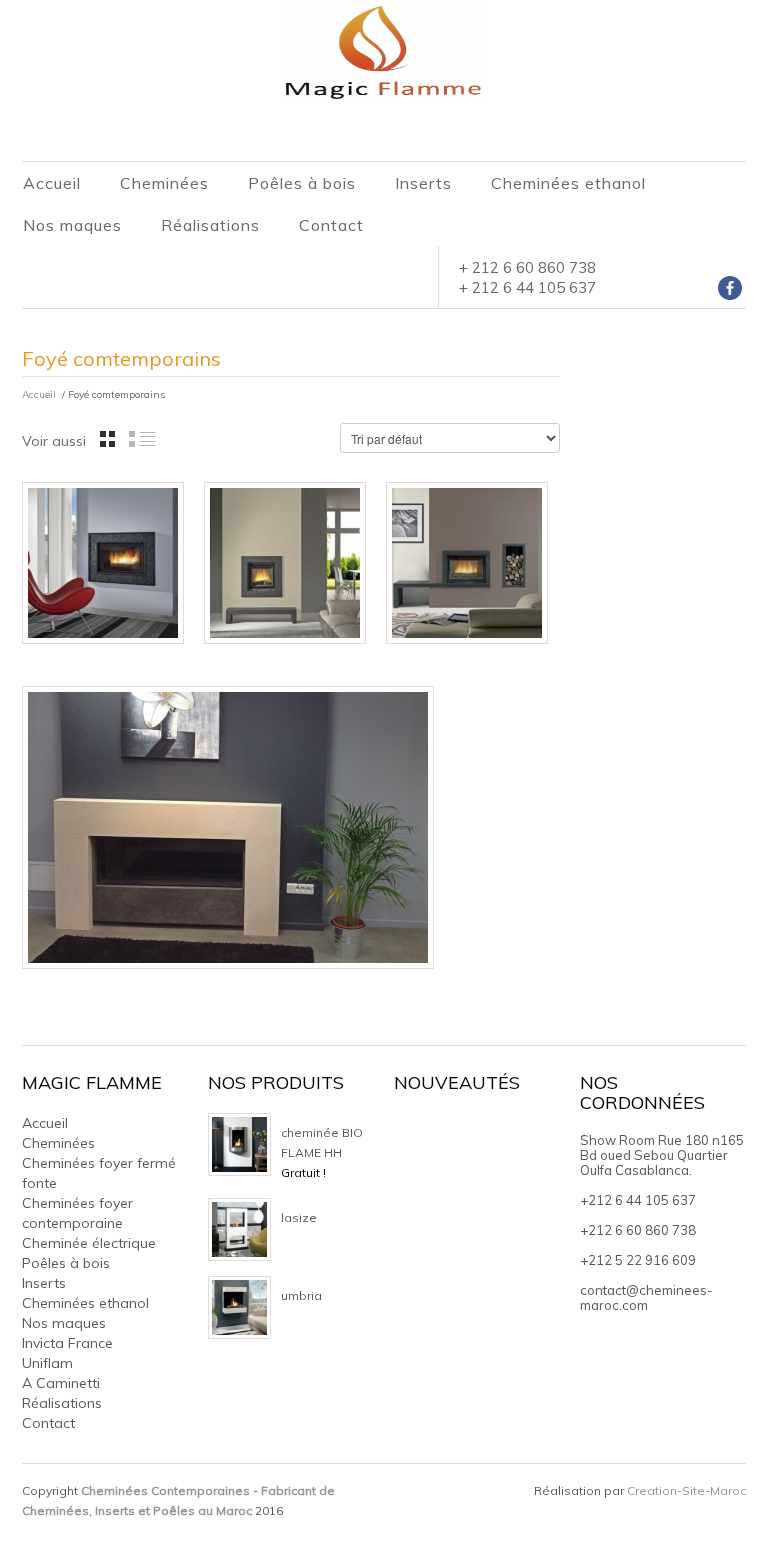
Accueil (52, 183)
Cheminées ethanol (568, 183)
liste (142, 439)
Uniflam (47, 1363)
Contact (331, 225)
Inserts (423, 183)
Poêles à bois (302, 183)
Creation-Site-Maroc (686, 1490)
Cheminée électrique (89, 1243)
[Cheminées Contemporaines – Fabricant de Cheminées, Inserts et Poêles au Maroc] (384, 49)
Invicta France (67, 1343)
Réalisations (210, 225)
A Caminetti (61, 1383)
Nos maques (72, 225)
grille (107, 439)
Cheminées (164, 183)
